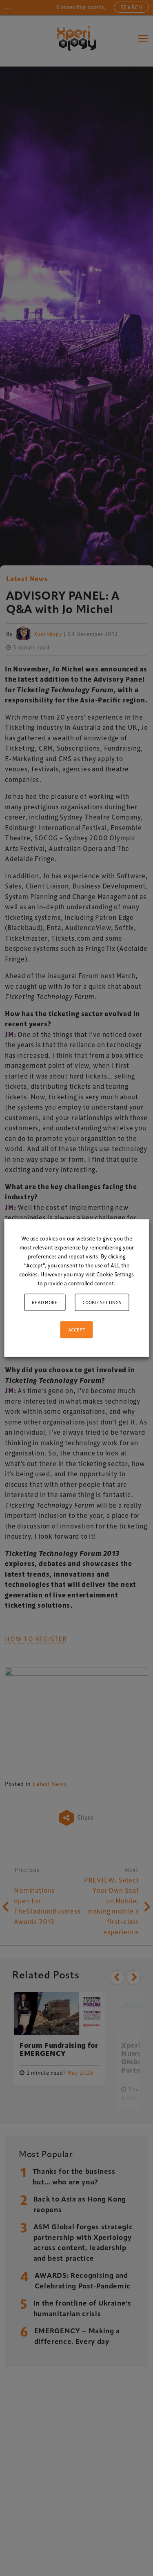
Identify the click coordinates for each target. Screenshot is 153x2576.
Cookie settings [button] (102, 1302)
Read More (45, 1302)
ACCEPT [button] (77, 1330)
